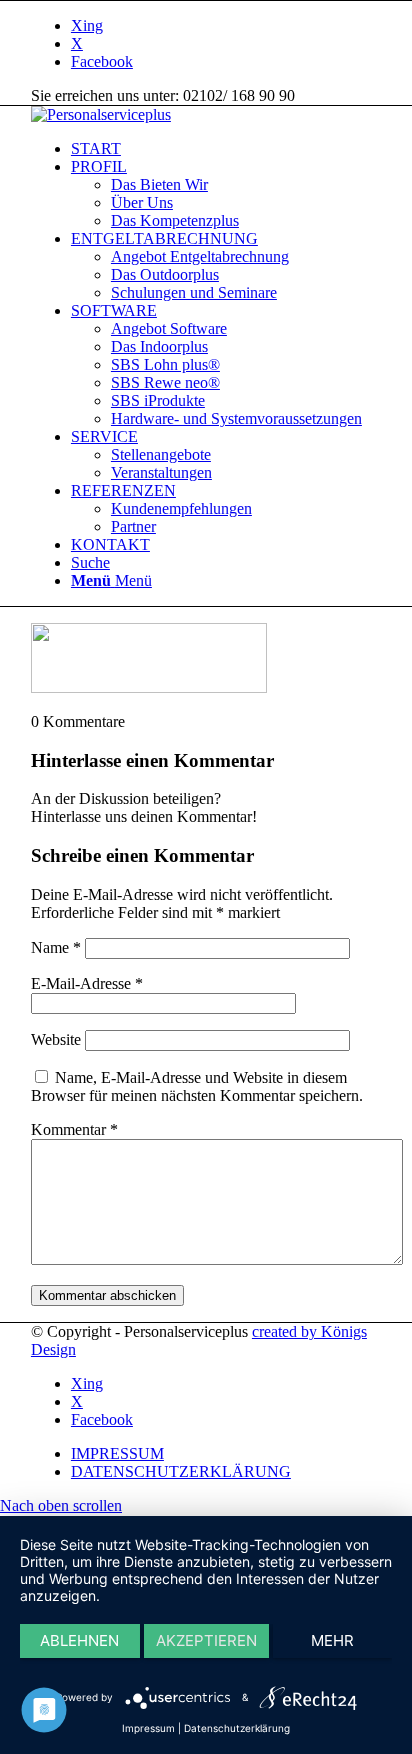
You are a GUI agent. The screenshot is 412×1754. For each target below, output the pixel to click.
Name (56, 947)
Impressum (148, 1728)
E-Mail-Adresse (87, 983)
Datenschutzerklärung (237, 1728)
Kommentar (74, 1129)
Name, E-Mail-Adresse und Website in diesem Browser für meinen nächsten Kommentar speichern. (197, 1086)
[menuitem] (226, 149)
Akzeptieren (206, 1640)
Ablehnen (79, 1640)
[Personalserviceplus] (101, 114)
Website (56, 1039)
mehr (332, 1640)
